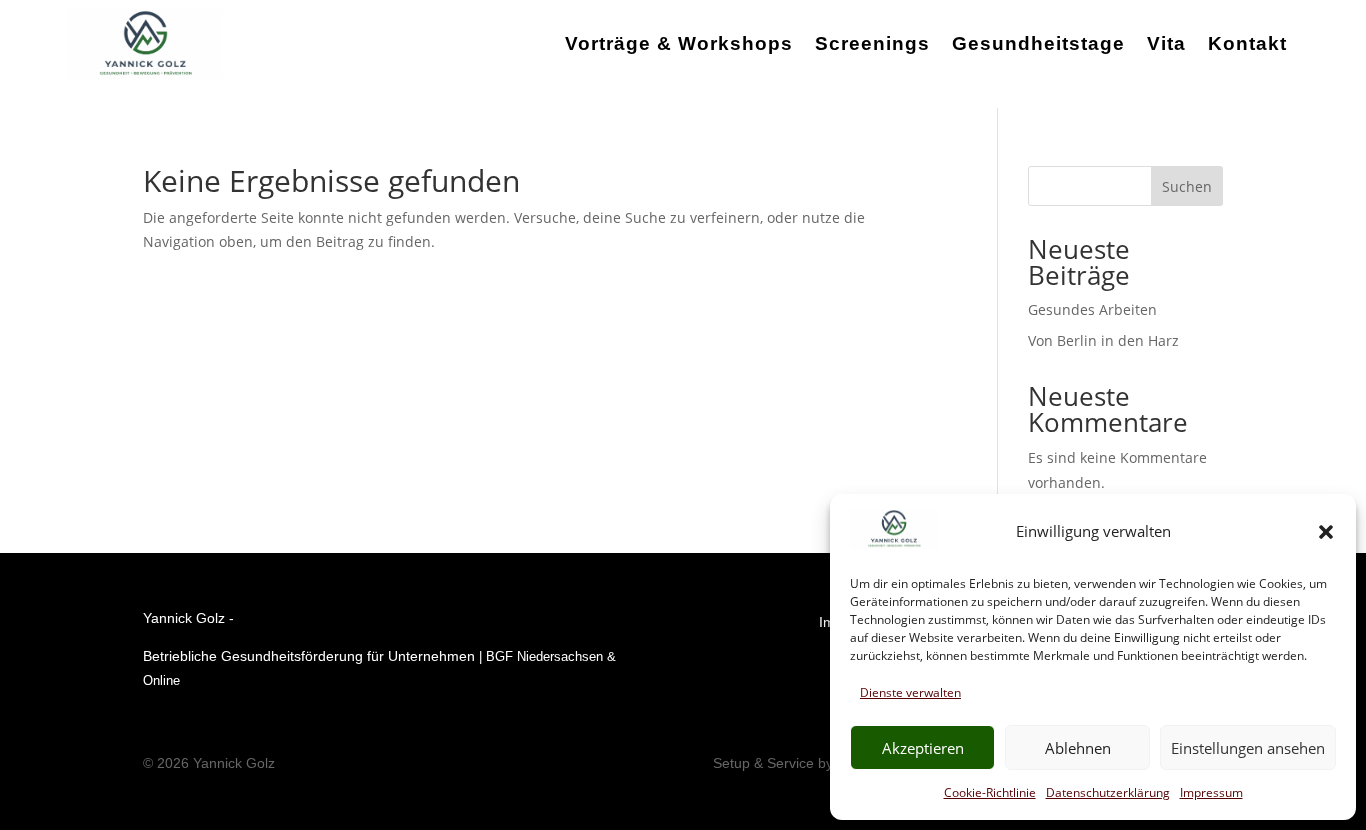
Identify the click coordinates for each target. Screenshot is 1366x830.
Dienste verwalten (910, 692)
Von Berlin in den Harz (1103, 340)
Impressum (1211, 792)
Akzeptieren (923, 748)
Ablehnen (1078, 748)
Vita (1166, 43)
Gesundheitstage (1038, 43)
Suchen (1187, 186)
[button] (1326, 532)
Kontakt (1247, 43)
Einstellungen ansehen (1248, 748)
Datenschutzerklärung (1108, 792)
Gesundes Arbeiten (1092, 309)
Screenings (872, 43)
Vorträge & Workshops (679, 43)
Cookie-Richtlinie (990, 792)
